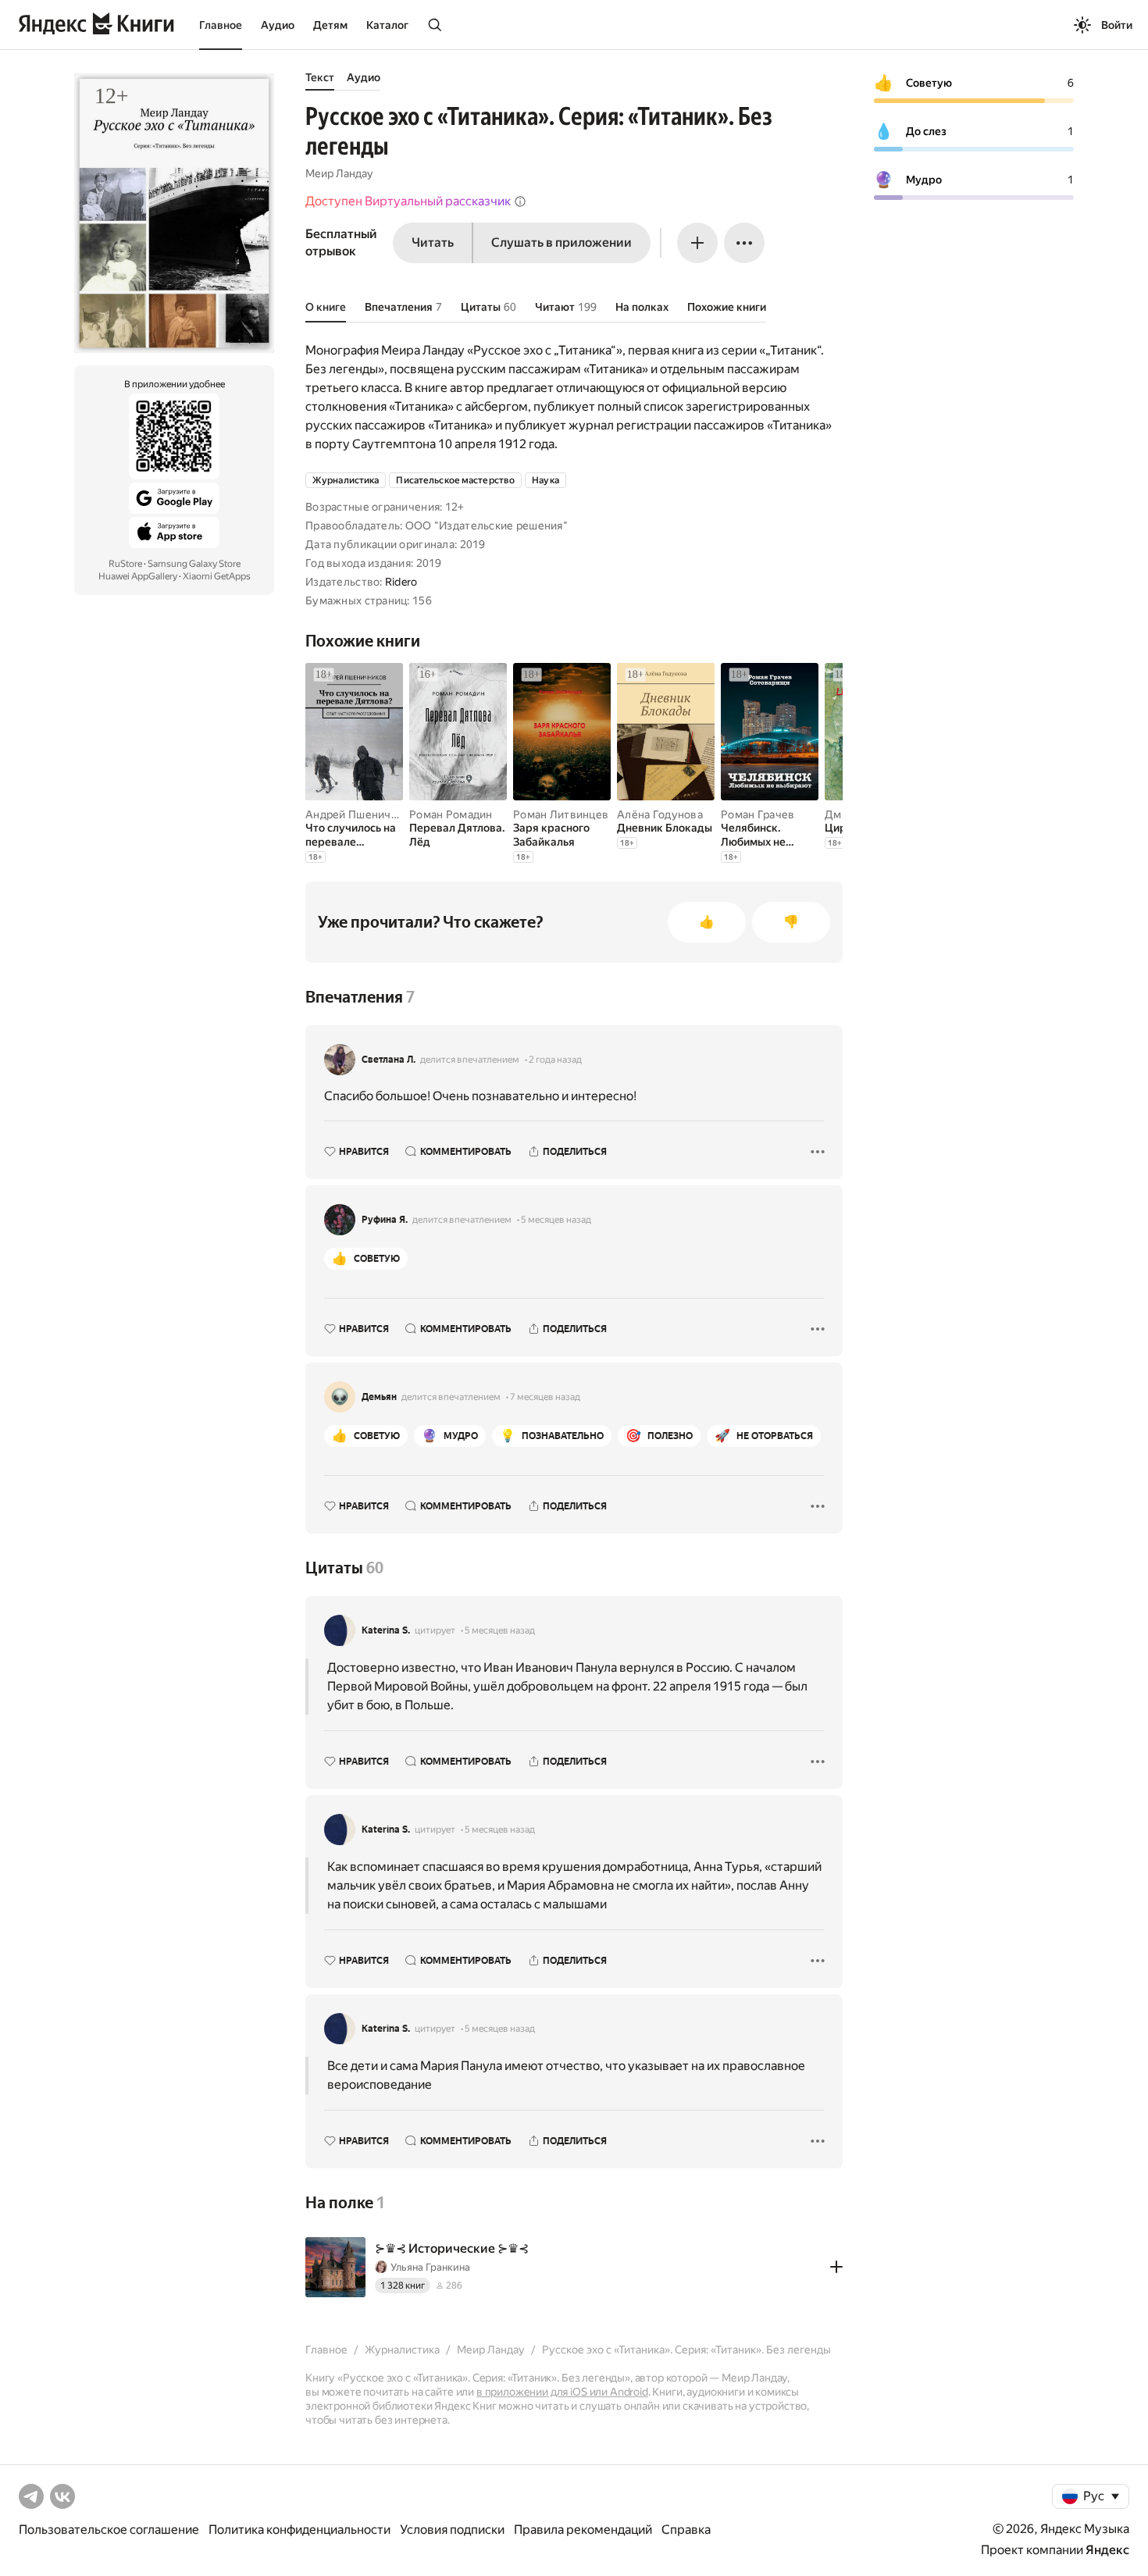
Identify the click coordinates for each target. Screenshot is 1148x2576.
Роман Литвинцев (561, 814)
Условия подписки (452, 2530)
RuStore (125, 564)
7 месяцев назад (545, 1397)
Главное (221, 25)
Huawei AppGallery (138, 576)
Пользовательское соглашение (109, 2530)
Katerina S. (386, 1630)
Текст (320, 77)
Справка (686, 2530)
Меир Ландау (339, 173)
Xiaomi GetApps (217, 576)
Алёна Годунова (660, 814)
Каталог (387, 25)
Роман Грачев (758, 814)
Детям (330, 25)
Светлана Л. (389, 1060)
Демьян (379, 1397)
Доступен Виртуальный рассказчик (408, 201)
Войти (1117, 25)
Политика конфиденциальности (299, 2530)
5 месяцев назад (556, 1220)
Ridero (401, 582)
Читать (433, 242)
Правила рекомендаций (583, 2530)
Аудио (278, 25)
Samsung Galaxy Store (194, 564)
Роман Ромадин (451, 814)
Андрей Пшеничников (364, 814)
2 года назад (555, 1060)
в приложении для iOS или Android (562, 2392)
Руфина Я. (385, 1220)
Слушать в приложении (562, 242)
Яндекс (1107, 2550)
